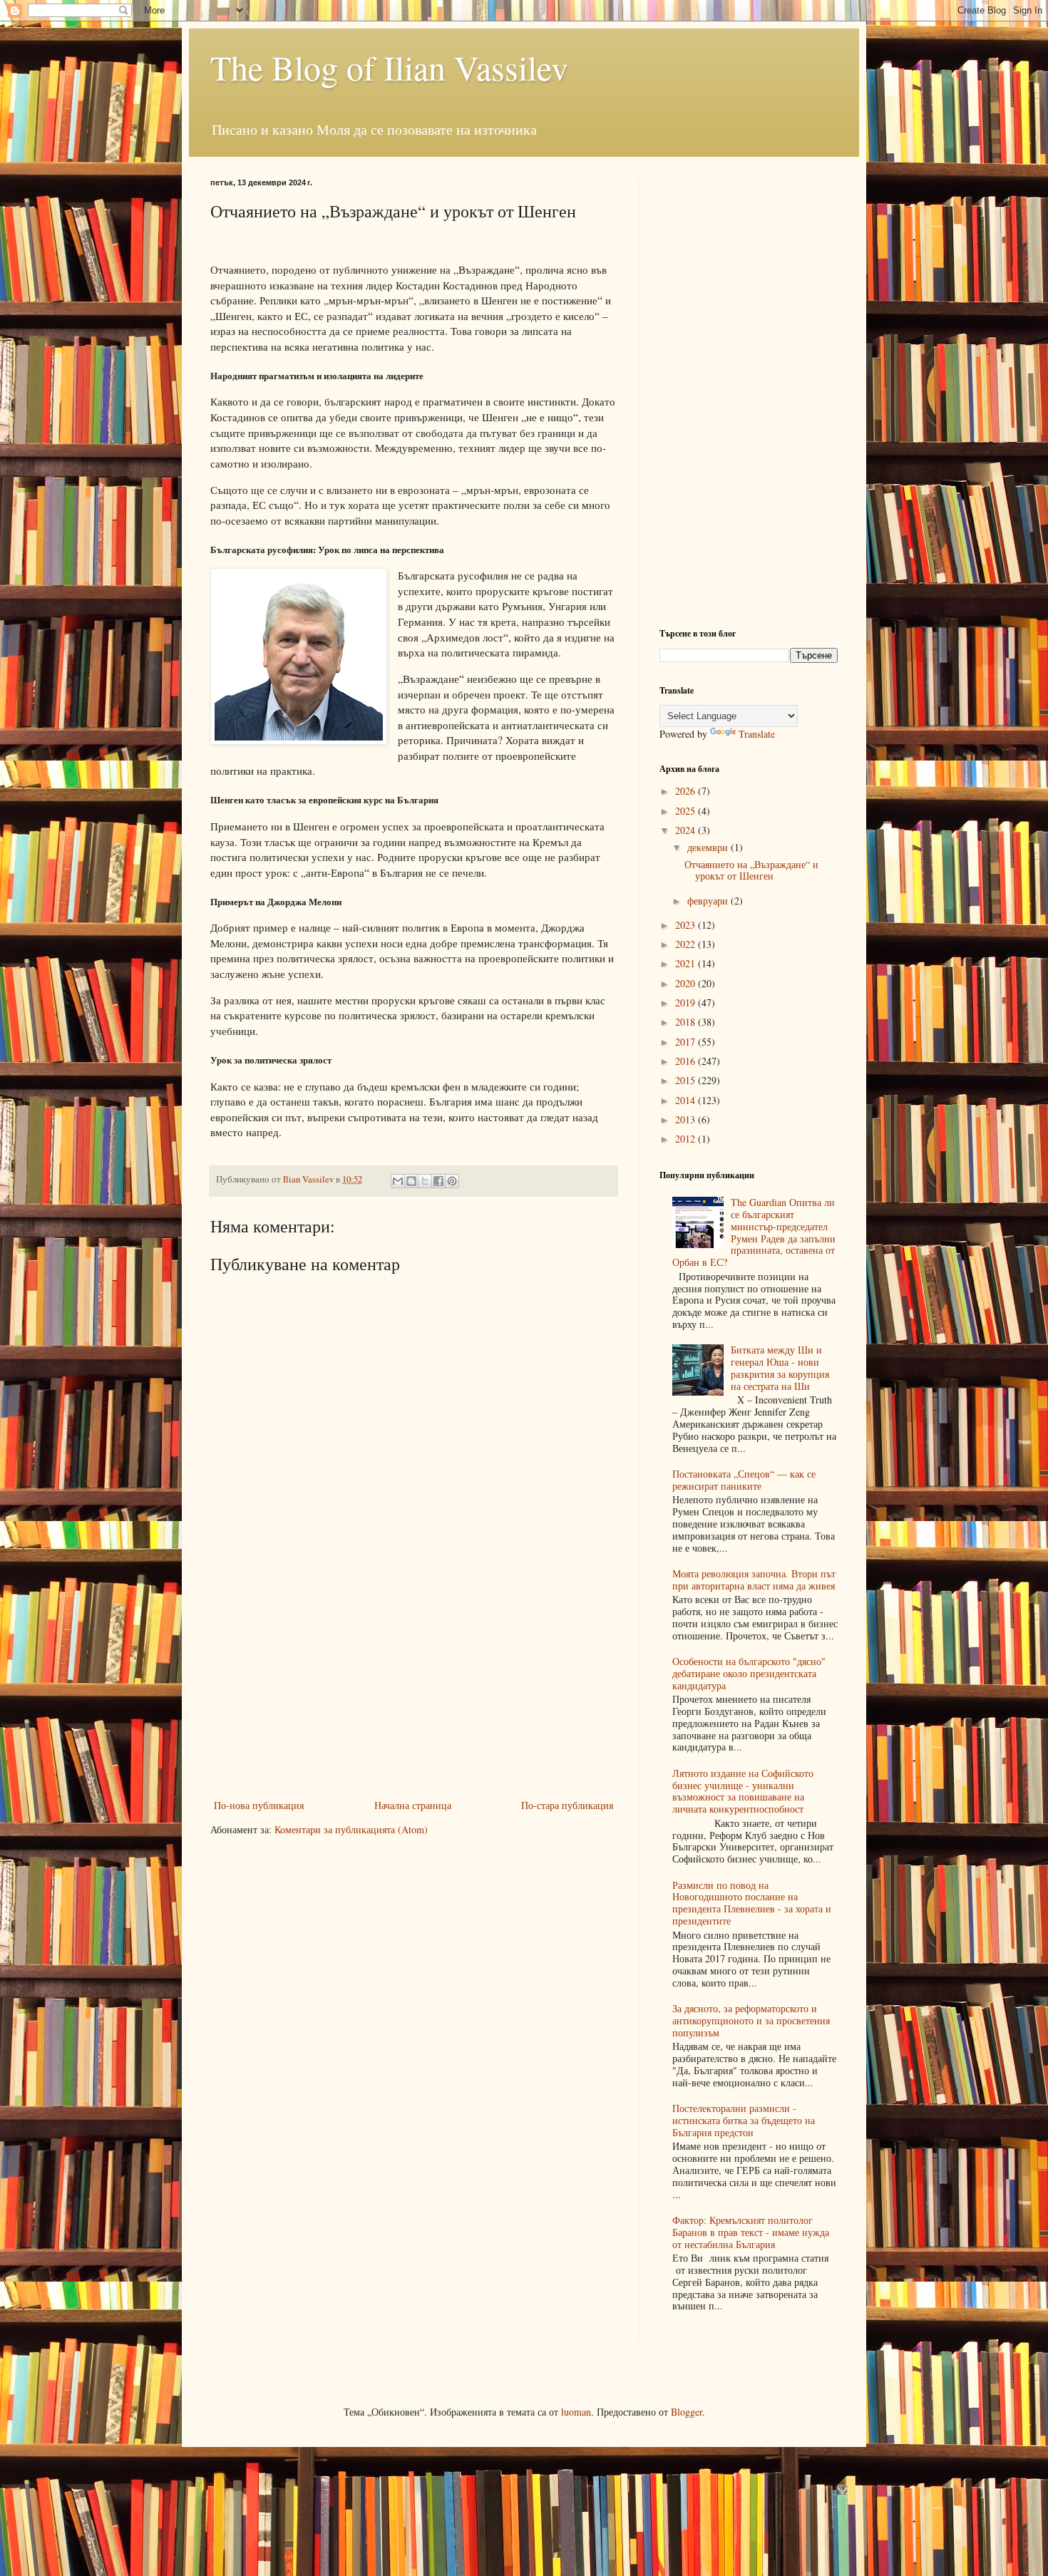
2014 (687, 1100)
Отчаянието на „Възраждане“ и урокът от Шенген (751, 870)
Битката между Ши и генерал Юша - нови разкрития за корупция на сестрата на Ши (780, 1367)
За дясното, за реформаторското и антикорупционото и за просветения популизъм (751, 2020)
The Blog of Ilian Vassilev (389, 67)
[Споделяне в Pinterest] (452, 1181)
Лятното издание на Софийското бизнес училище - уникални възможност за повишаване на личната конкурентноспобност (743, 1791)
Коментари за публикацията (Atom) (351, 1829)
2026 (687, 791)
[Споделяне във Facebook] (438, 1181)
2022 (687, 944)
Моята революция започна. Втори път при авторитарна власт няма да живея (754, 1580)
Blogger (687, 2412)
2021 (687, 963)
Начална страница (413, 1805)
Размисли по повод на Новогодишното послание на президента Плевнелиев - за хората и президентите (752, 1903)
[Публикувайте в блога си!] (411, 1181)
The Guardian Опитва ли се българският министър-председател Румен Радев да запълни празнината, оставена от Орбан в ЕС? (754, 1232)
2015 (687, 1080)
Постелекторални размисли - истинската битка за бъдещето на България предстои (744, 2120)
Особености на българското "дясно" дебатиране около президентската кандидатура (749, 1673)
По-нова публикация (259, 1805)
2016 (687, 1061)
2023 (687, 925)
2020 (687, 983)
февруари (709, 901)
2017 (687, 1042)
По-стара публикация (567, 1805)
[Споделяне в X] (425, 1181)
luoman (576, 2412)
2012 (687, 1139)
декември (709, 847)
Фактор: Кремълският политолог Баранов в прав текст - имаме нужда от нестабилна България (751, 2232)
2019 (687, 1003)
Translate (757, 734)
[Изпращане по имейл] (398, 1181)
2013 (687, 1119)
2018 (687, 1022)
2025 (687, 811)
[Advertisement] (413, 1689)
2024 (687, 830)
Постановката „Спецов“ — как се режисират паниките (744, 1480)
